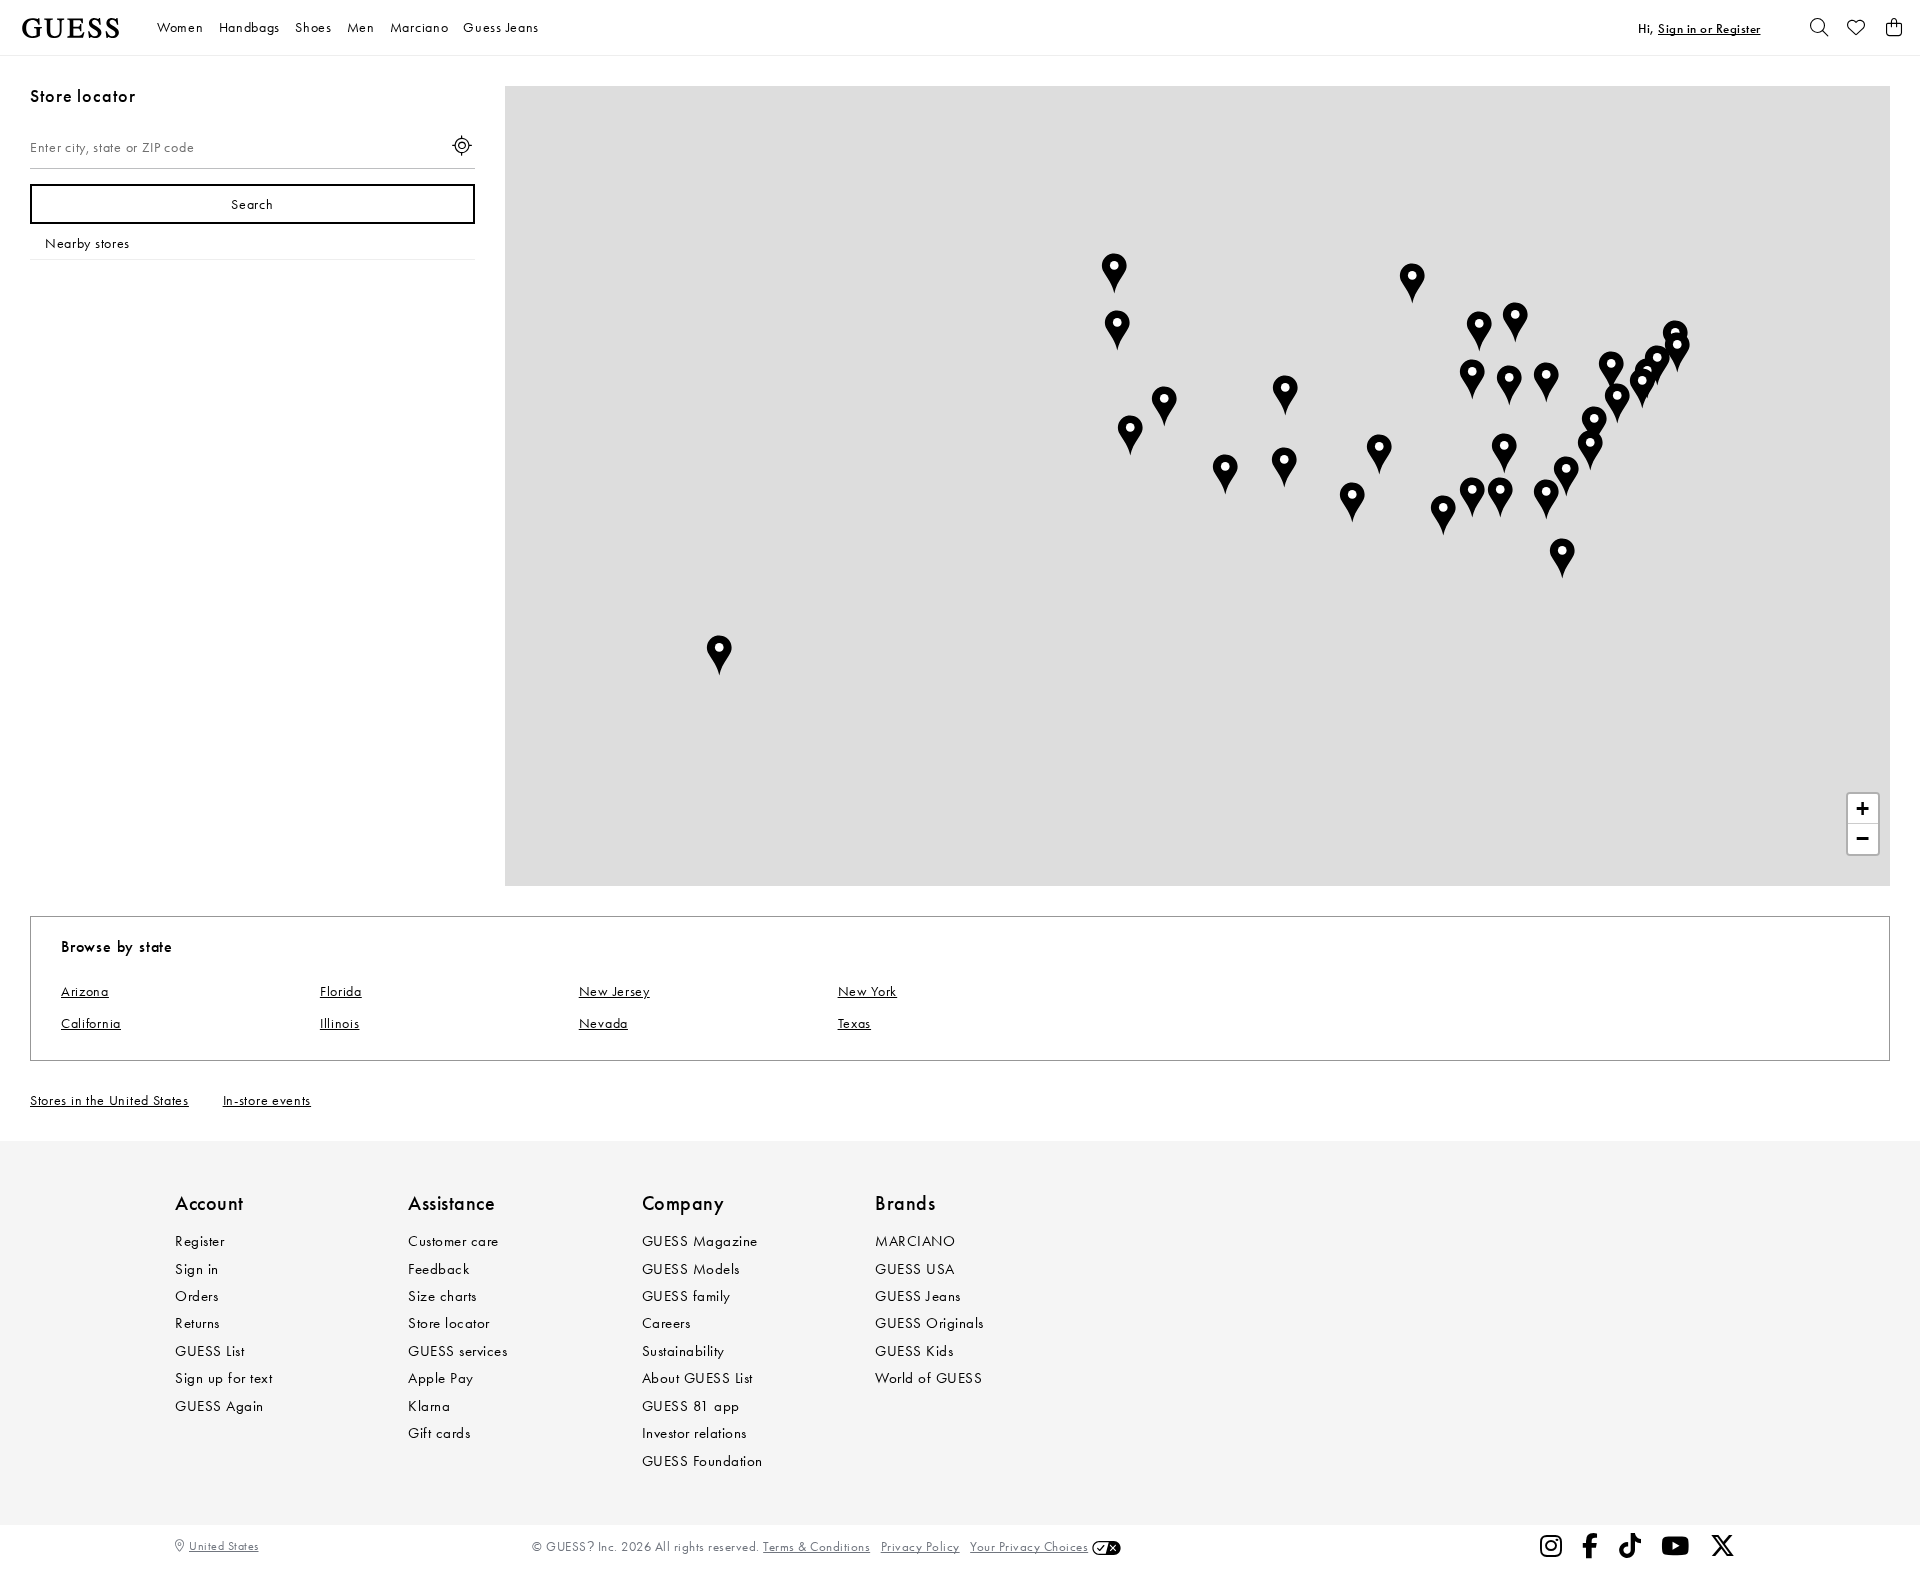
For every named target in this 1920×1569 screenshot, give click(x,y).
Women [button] (180, 27)
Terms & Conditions (816, 1546)
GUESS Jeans (918, 1296)
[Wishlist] (1857, 28)
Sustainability (683, 1351)
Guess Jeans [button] (501, 27)
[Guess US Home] (70, 28)
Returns (197, 1323)
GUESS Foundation (702, 1461)
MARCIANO (915, 1241)
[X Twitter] (1723, 1546)
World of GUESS (928, 1378)
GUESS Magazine (700, 1241)
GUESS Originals (929, 1323)
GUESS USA (915, 1269)
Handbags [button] (250, 27)
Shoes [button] (313, 27)
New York (868, 991)
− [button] (1863, 838)
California (91, 1023)
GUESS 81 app (691, 1406)
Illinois (340, 1023)
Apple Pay (441, 1378)
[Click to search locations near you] (462, 147)
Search (252, 204)
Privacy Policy (920, 1546)
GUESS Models (691, 1269)
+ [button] (1863, 808)
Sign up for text (223, 1378)
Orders (196, 1296)
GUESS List (209, 1351)
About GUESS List (697, 1378)
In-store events (267, 1100)
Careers (666, 1323)
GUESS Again (219, 1406)
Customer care (453, 1241)
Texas (855, 1023)
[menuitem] (188, 27)
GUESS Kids (914, 1351)
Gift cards (439, 1433)
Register (199, 1241)
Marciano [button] (419, 27)
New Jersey (614, 991)
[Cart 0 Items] (1894, 28)
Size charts (442, 1296)
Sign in (197, 1269)
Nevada (603, 1023)
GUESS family (686, 1296)
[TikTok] (1630, 1546)
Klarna (429, 1406)
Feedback (438, 1269)
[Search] (1819, 28)
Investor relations (694, 1433)
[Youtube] (1675, 1546)
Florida (341, 991)
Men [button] (361, 27)
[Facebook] (1590, 1546)
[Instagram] (1551, 1546)
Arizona (85, 991)
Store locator (449, 1323)
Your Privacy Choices (1029, 1546)
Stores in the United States (109, 1100)
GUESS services (457, 1351)
